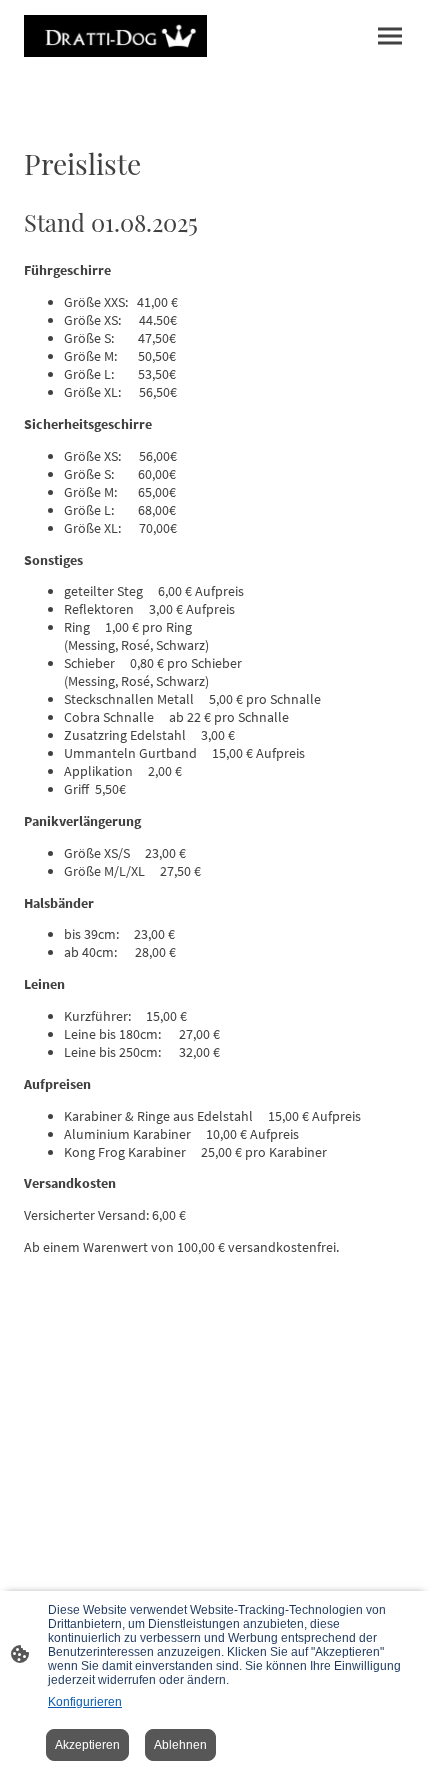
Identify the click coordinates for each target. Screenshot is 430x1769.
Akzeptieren (87, 1745)
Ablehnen (180, 1745)
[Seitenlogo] (115, 36)
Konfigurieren (85, 1702)
